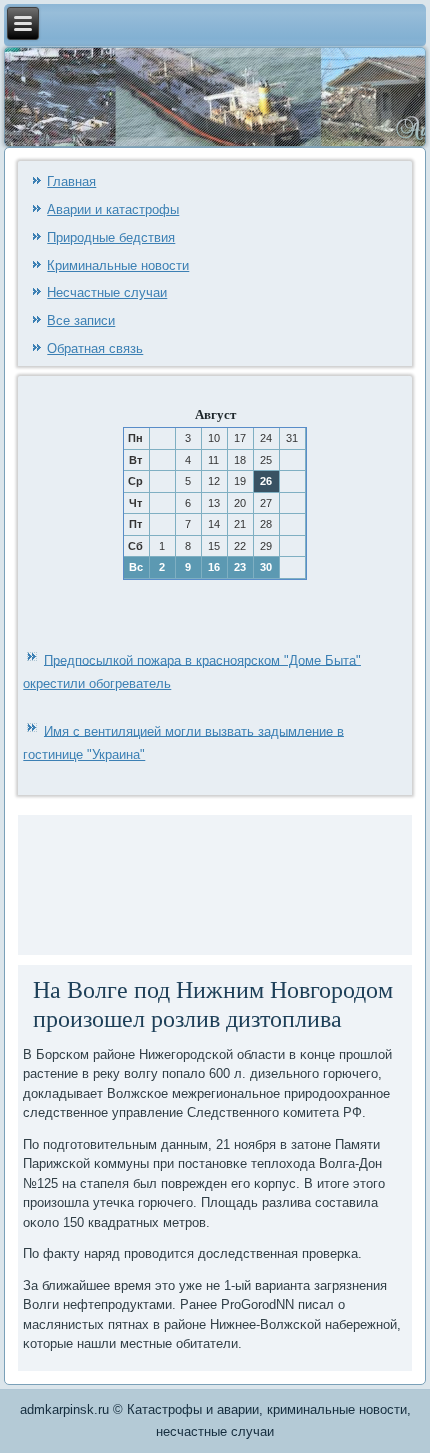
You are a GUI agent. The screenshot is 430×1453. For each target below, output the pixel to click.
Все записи (81, 320)
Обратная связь (95, 348)
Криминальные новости (118, 265)
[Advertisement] (103, 882)
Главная (71, 181)
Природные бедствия (111, 237)
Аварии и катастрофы (113, 209)
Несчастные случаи (107, 292)
